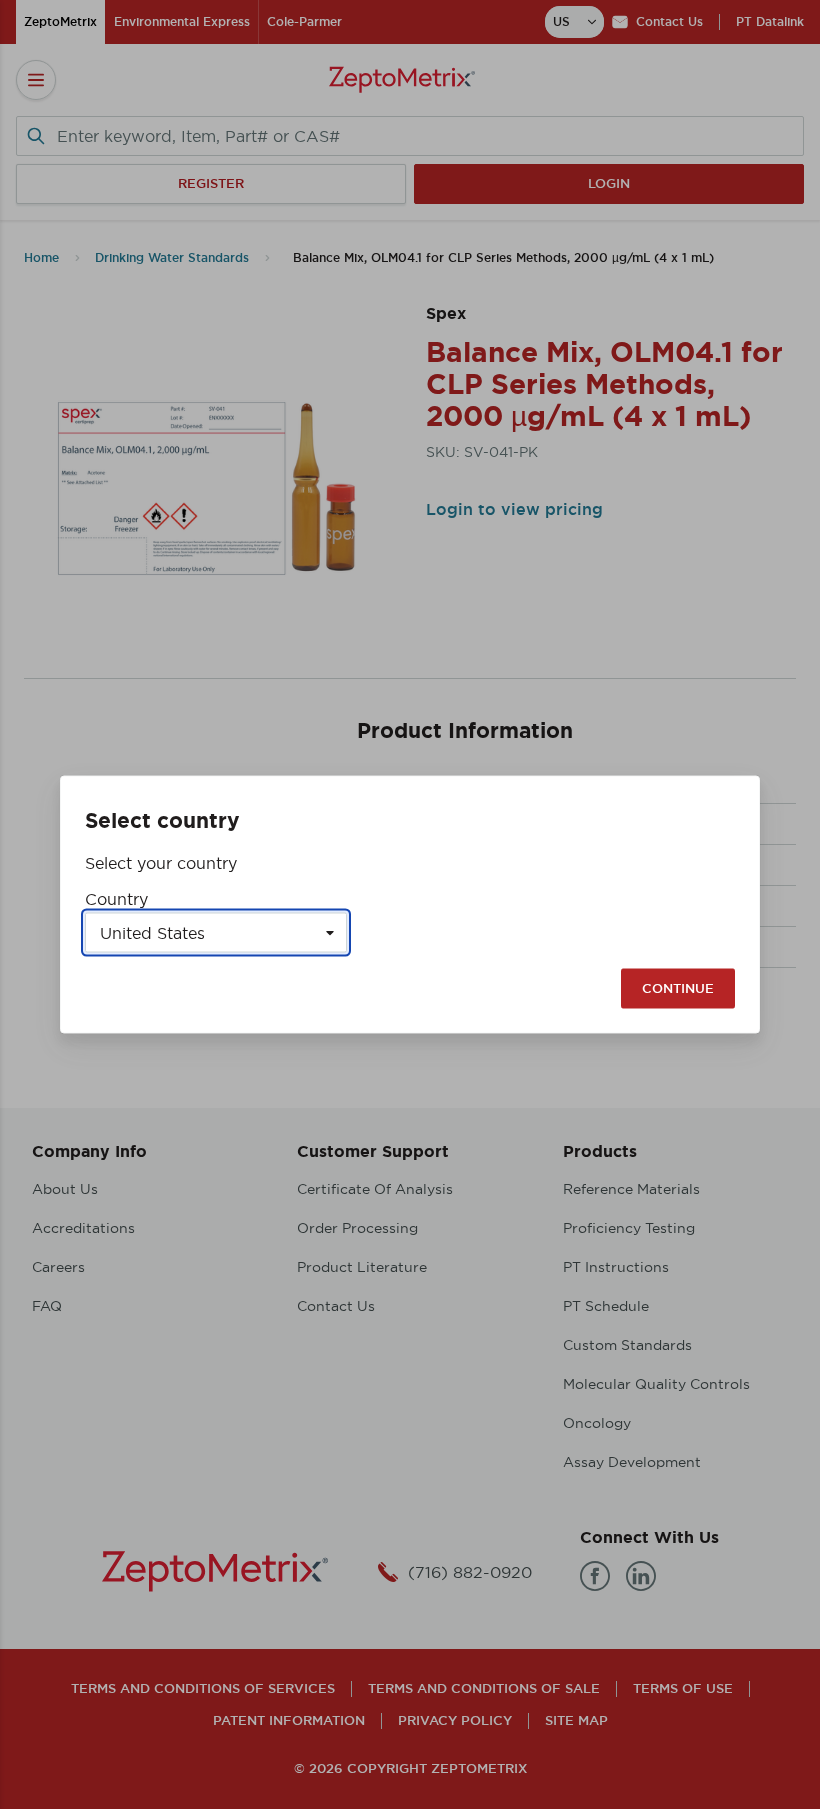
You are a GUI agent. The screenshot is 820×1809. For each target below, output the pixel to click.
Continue (678, 988)
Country (116, 899)
